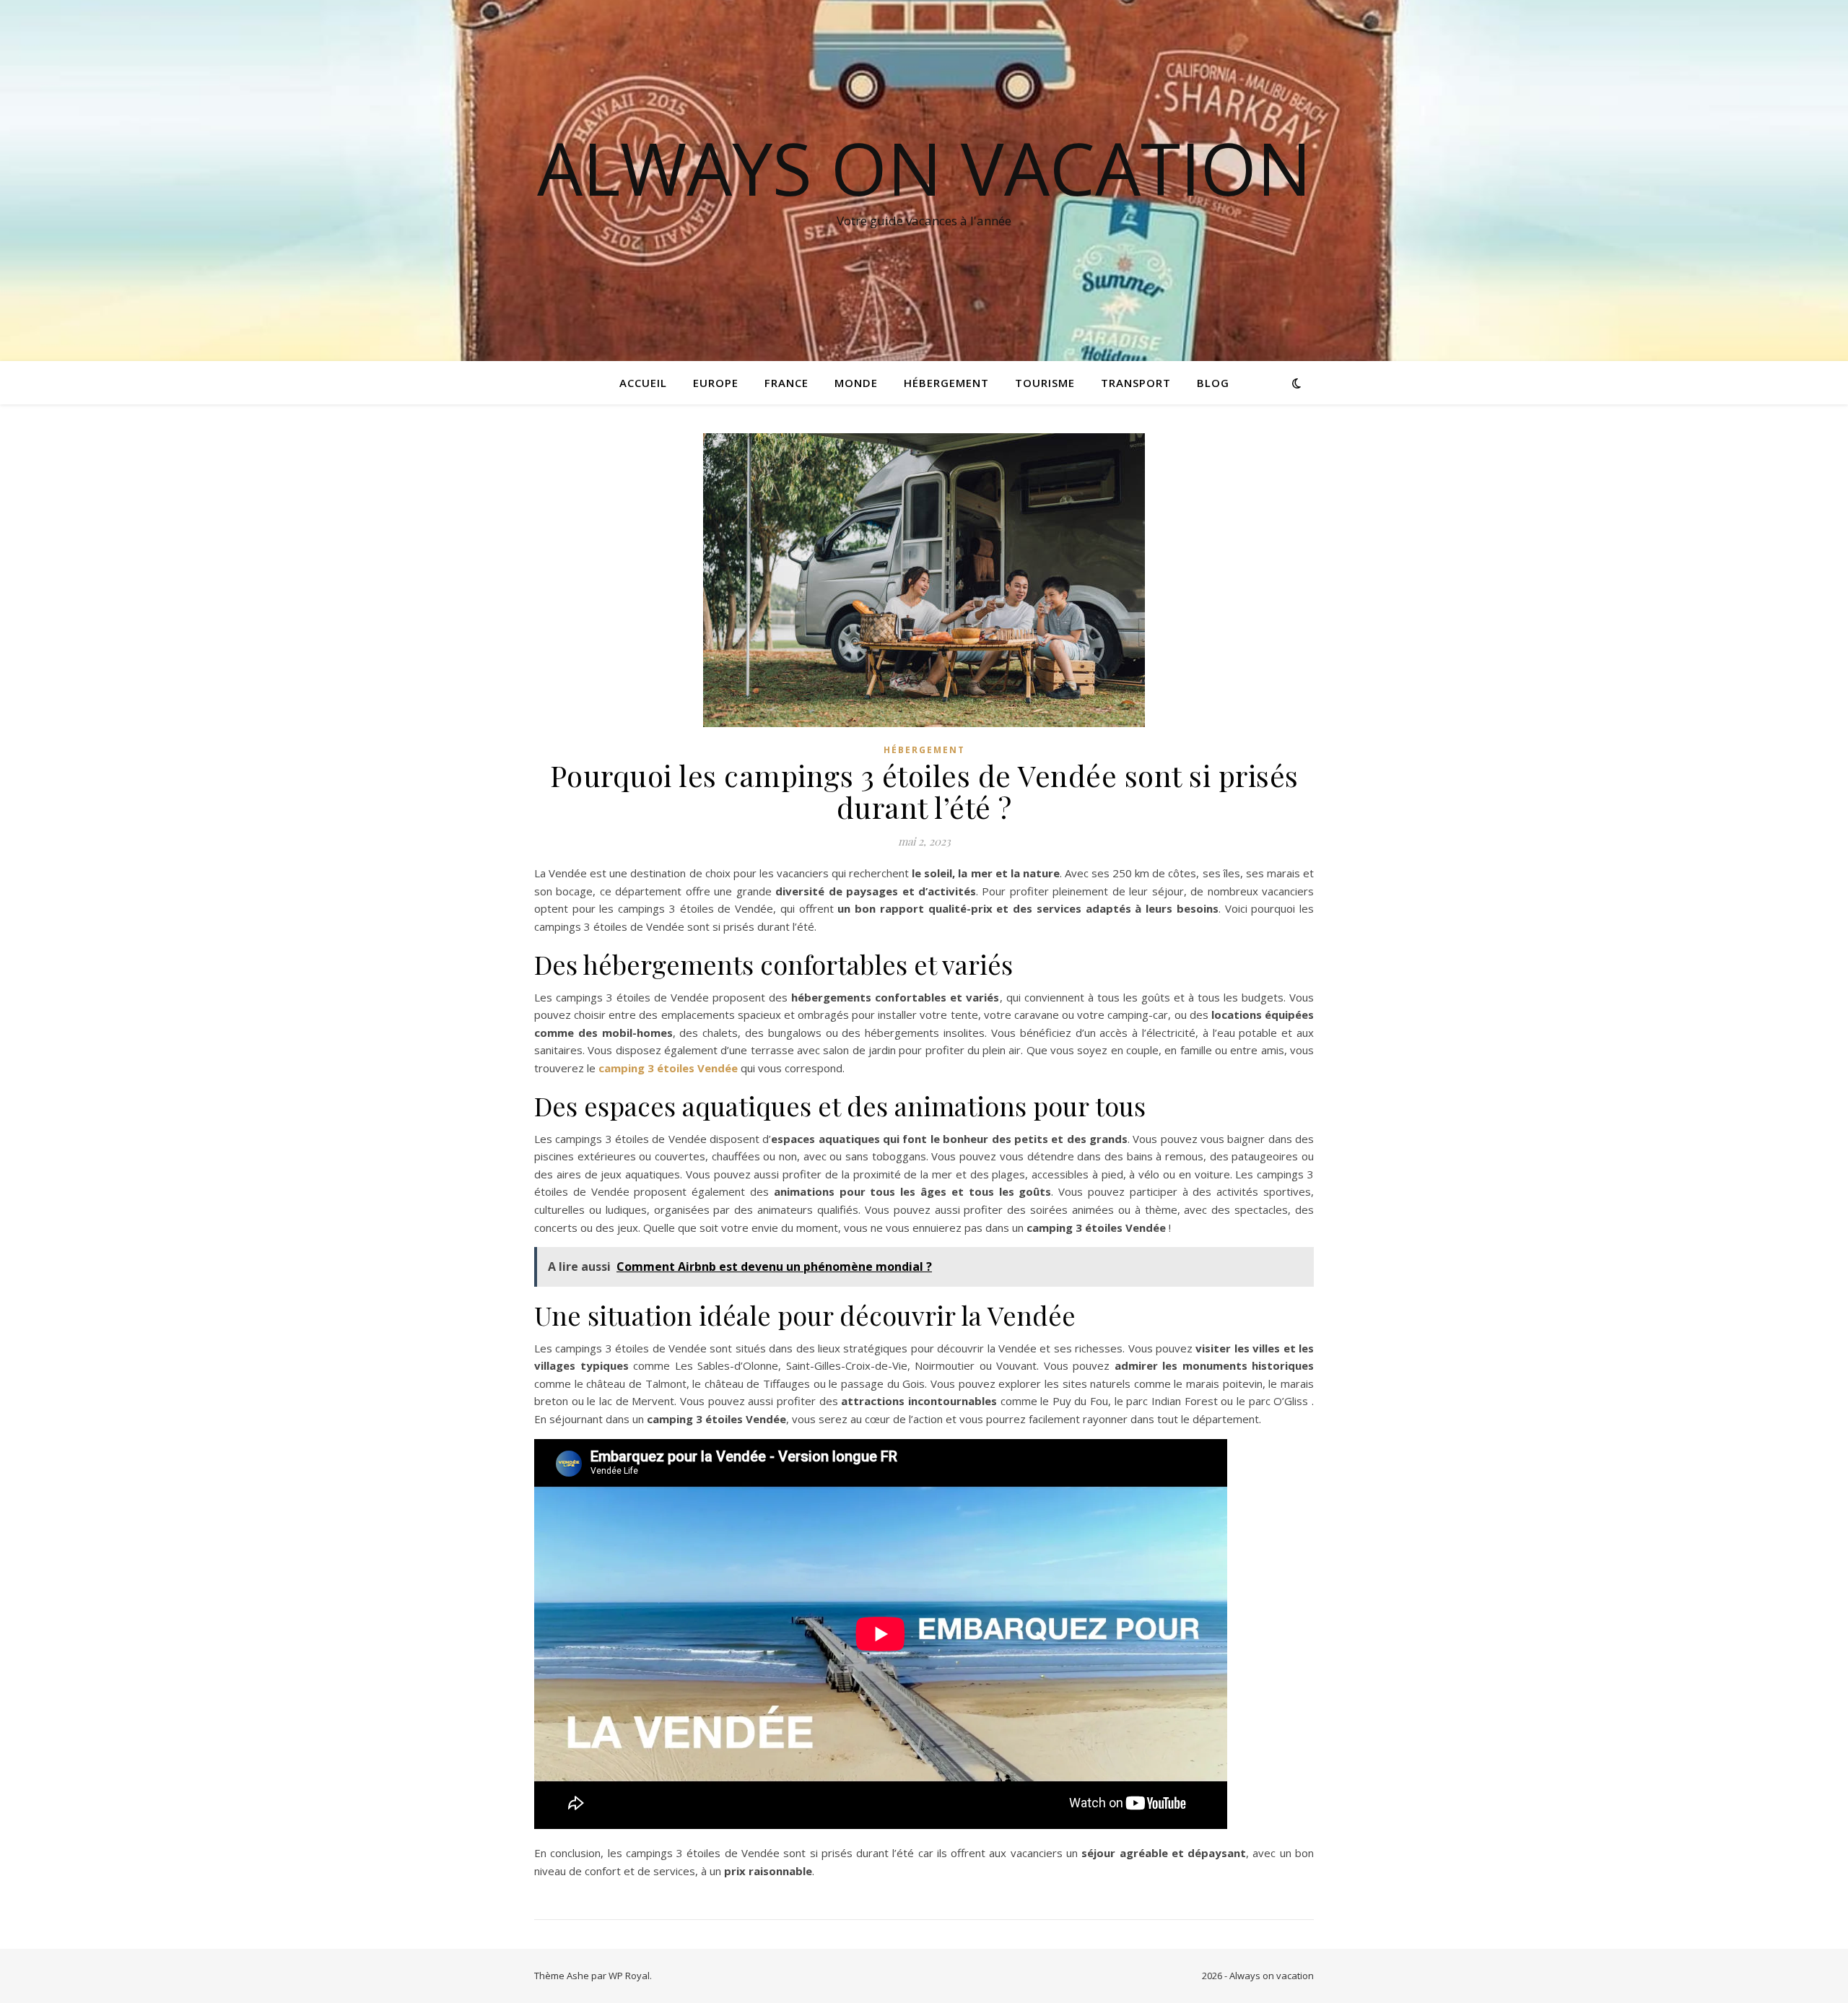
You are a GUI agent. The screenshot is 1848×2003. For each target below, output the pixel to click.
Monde (856, 383)
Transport (1136, 383)
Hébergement (946, 383)
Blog (1213, 383)
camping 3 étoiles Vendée (668, 1068)
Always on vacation (924, 168)
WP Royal (629, 1976)
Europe (716, 383)
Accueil (643, 383)
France (786, 383)
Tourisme (1045, 383)
